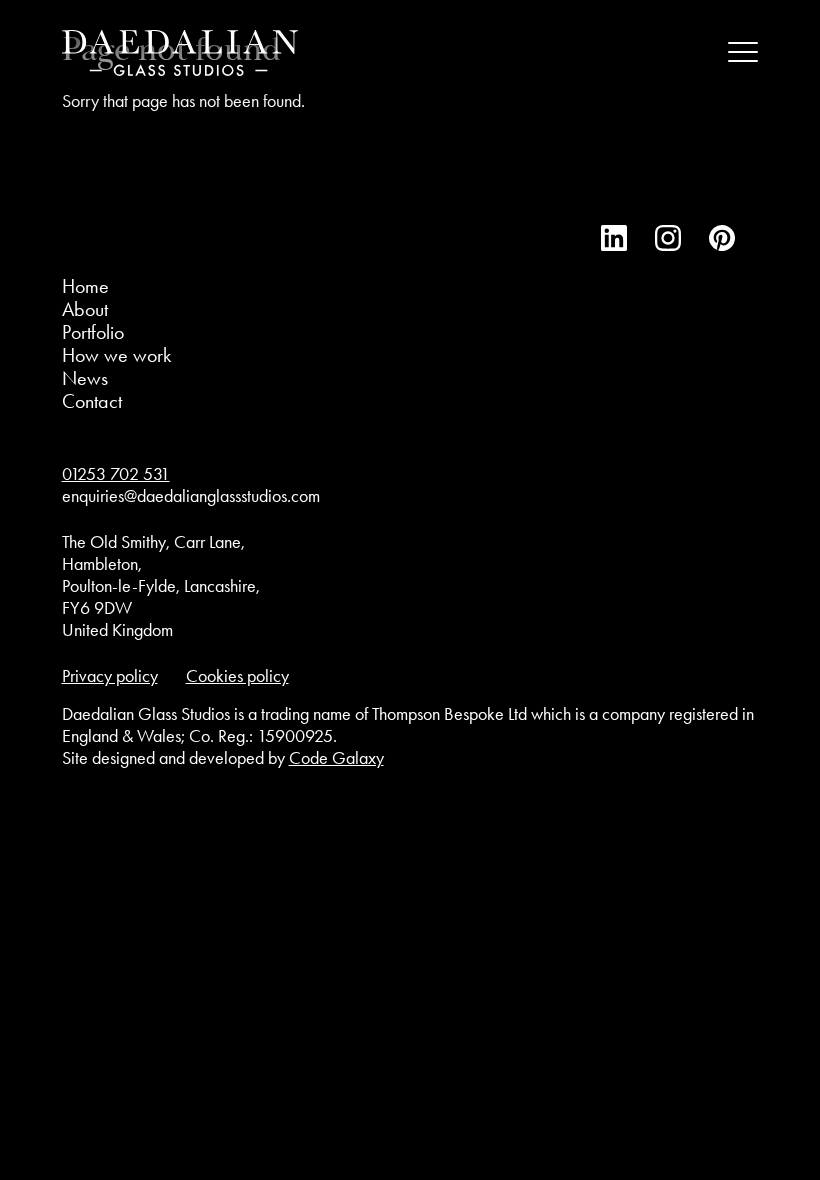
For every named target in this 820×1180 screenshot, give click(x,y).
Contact (92, 401)
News (85, 378)
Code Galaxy (336, 758)
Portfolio (93, 332)
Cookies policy (237, 676)
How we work (116, 355)
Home (85, 286)
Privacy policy (110, 676)
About (85, 309)
